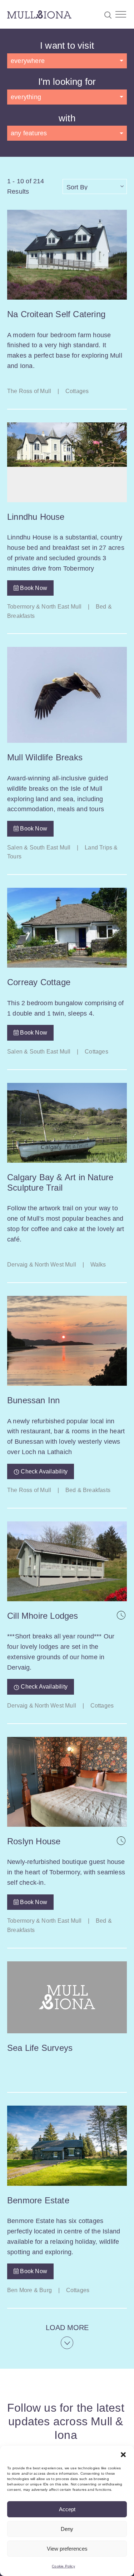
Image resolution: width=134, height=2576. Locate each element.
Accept (67, 2509)
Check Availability (43, 1471)
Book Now (33, 588)
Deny (67, 2529)
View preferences (67, 2549)
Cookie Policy (63, 2566)
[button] (123, 2455)
